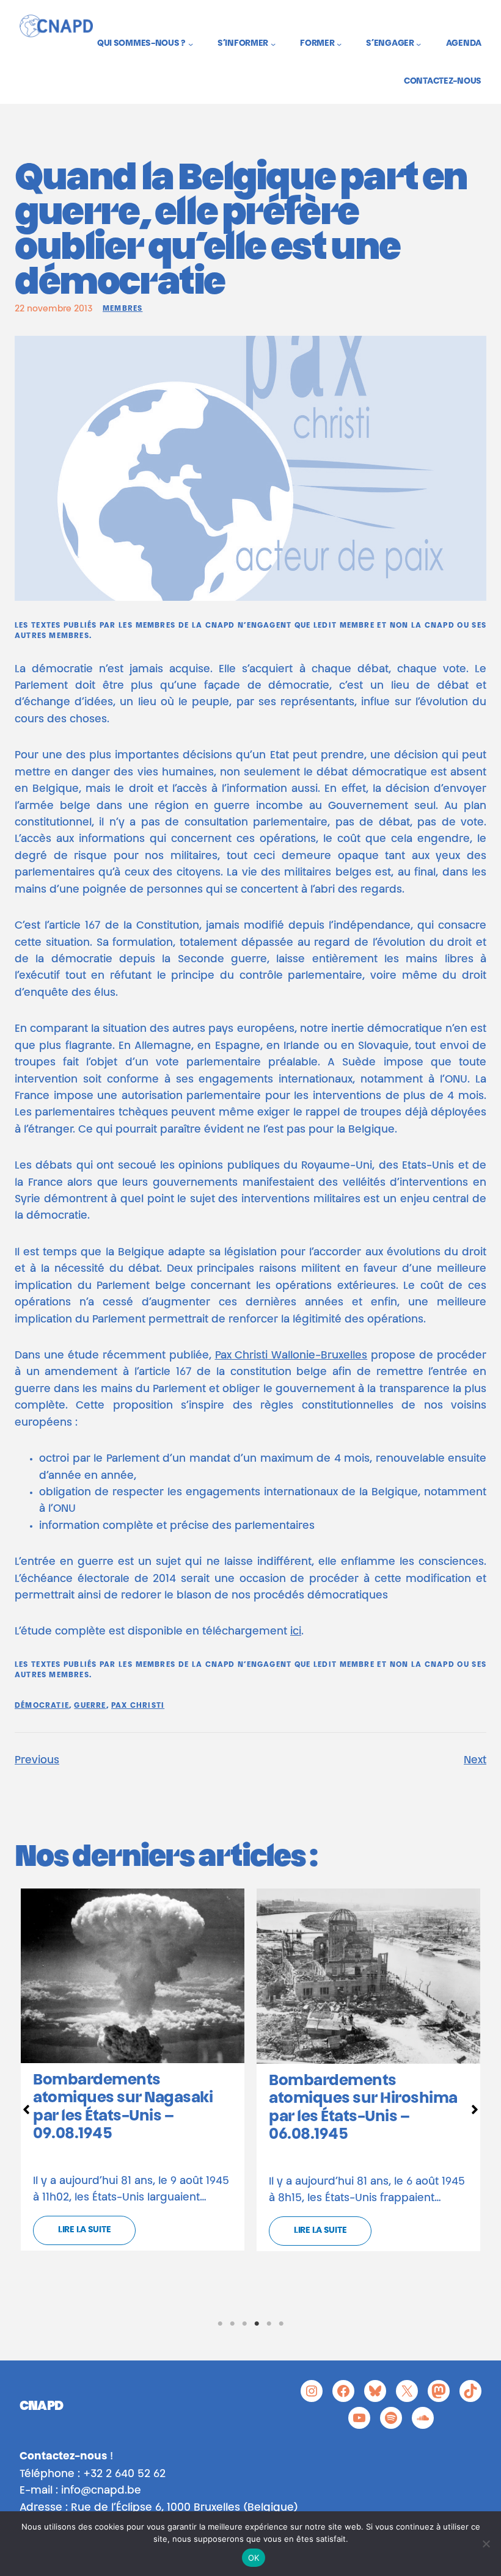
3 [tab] (244, 2324)
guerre (90, 1706)
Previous (37, 1761)
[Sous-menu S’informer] (273, 44)
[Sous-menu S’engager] (419, 44)
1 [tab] (220, 2324)
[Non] (486, 2544)
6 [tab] (281, 2324)
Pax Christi (138, 1706)
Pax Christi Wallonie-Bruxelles (291, 1356)
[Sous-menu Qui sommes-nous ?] (191, 44)
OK (254, 2558)
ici (296, 1632)
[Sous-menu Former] (339, 44)
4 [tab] (257, 2324)
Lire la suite (84, 2230)
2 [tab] (232, 2324)
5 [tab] (269, 2324)
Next (475, 1761)
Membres (123, 309)
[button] (26, 2110)
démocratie (42, 1706)
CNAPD (41, 2407)
